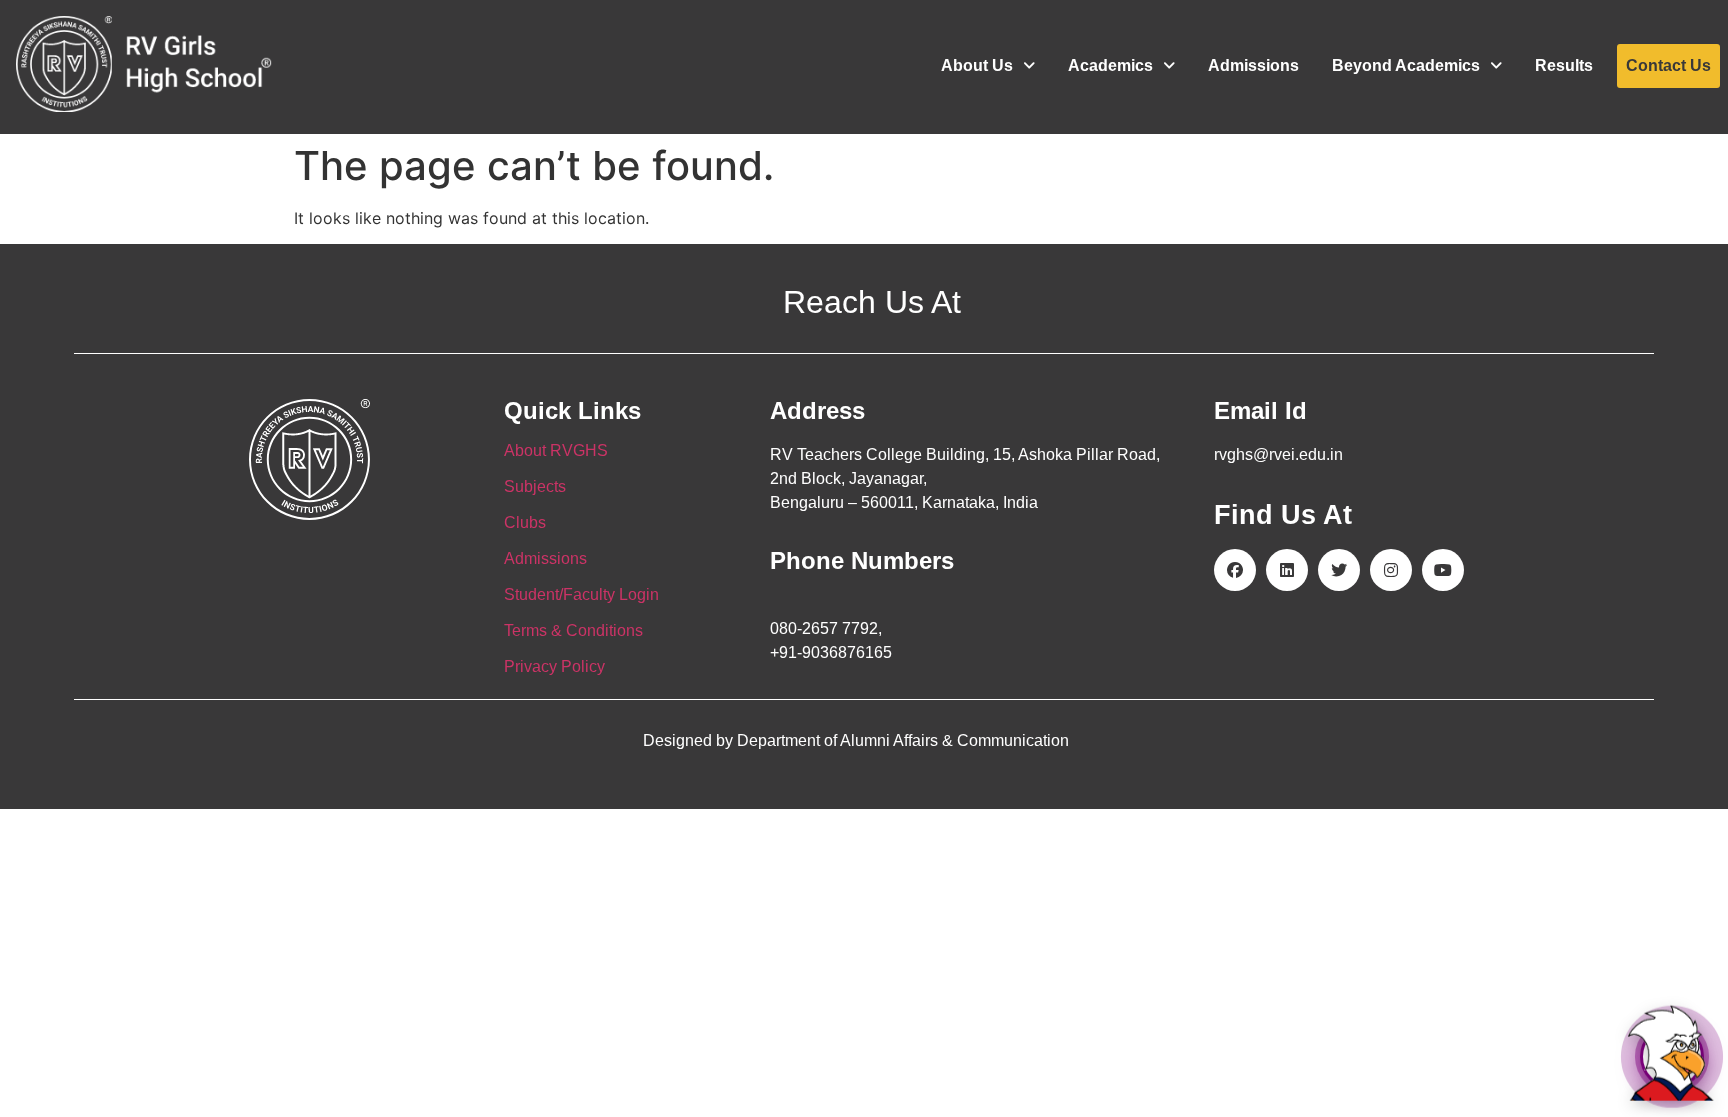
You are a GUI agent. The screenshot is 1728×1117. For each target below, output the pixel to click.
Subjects (535, 486)
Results (1564, 65)
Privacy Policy (554, 666)
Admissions (1253, 65)
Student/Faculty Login (581, 594)
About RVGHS (556, 450)
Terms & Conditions (573, 630)
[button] (988, 66)
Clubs (525, 522)
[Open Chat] (1672, 1056)
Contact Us (1668, 65)
